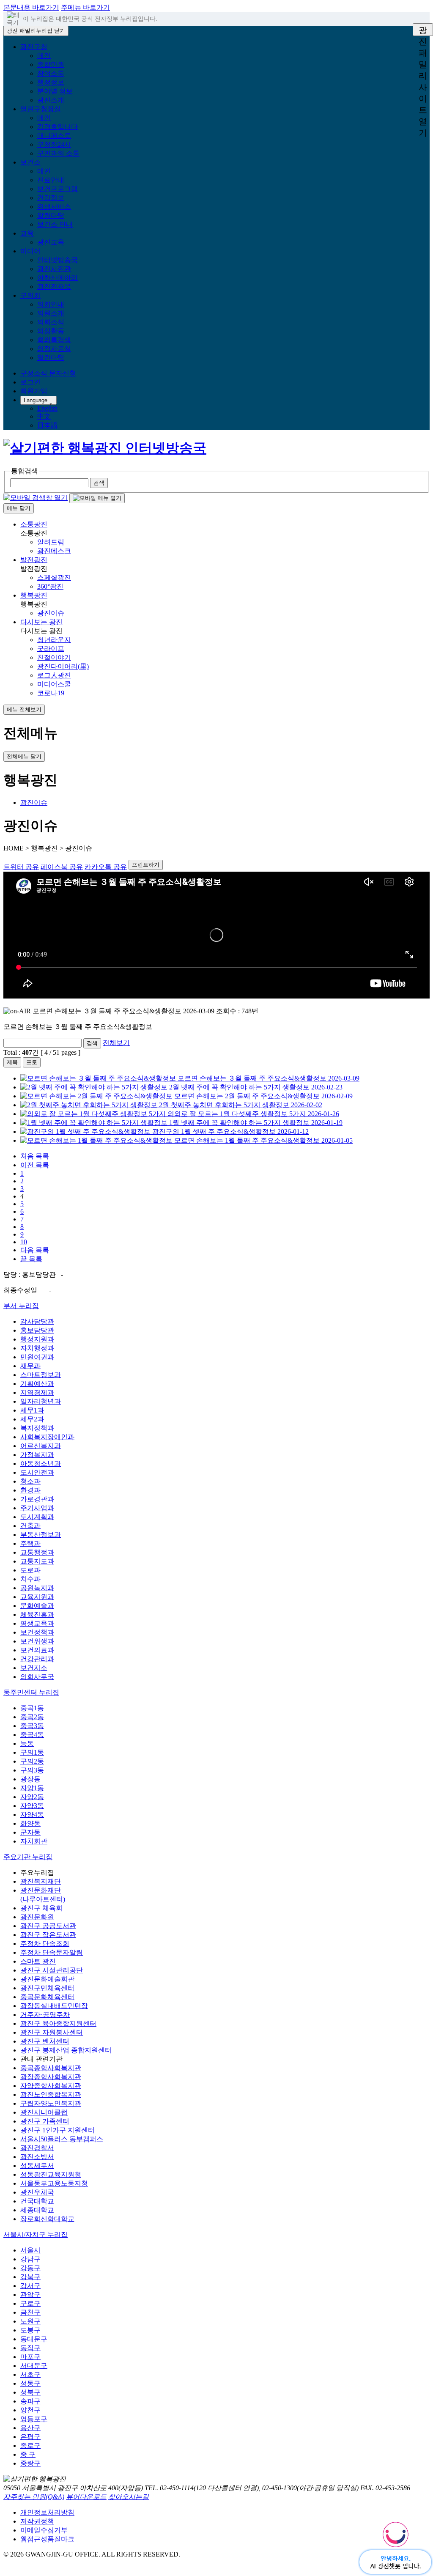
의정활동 (51, 331)
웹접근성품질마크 (47, 2539)
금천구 (30, 2312)
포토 (32, 1062)
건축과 (30, 1526)
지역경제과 (37, 1392)
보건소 (30, 162)
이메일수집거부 (44, 2530)
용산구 (30, 2428)
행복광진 (34, 595)
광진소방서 (37, 2157)
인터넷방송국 (58, 260)
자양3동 (32, 1806)
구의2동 (32, 1761)
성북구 (30, 2392)
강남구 (30, 2259)
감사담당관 (37, 1321)
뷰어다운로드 (86, 2497)
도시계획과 (37, 1517)
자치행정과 (37, 1348)
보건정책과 (37, 1632)
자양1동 (32, 1788)
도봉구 (30, 2330)
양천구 (30, 2410)
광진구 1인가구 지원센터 (58, 2130)
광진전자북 (54, 287)
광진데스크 (54, 551)
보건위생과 (37, 1641)
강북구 (30, 2277)
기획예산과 (37, 1384)
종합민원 (51, 64)
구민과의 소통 (58, 153)
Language (36, 400)
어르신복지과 (41, 1446)
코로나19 (51, 693)
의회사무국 (37, 1677)
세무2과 (32, 1419)
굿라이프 (51, 649)
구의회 (30, 295)
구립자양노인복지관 (51, 2103)
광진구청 (34, 47)
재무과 (30, 1366)
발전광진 (34, 560)
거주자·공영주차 (45, 2015)
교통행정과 (37, 1552)
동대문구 (34, 2339)
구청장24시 (54, 144)
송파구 (30, 2401)
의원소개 (51, 313)
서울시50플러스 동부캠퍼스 (62, 2139)
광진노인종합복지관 (51, 2095)
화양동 (30, 1823)
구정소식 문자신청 (48, 373)
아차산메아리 (58, 278)
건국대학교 (37, 2201)
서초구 (30, 2374)
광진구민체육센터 (47, 1988)
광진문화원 (37, 1917)
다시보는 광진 (41, 622)
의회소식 (51, 322)
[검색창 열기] (36, 498)
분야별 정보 (55, 91)
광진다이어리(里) (63, 666)
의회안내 (51, 304)
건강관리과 (37, 1659)
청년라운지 (54, 640)
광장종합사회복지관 (51, 2077)
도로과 (30, 1570)
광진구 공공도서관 (48, 1926)
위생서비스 (54, 207)
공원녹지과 (37, 1588)
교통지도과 (37, 1561)
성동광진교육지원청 (51, 2174)
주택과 (30, 1543)
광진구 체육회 (41, 1908)
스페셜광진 (54, 577)
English (47, 408)
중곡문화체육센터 (47, 1997)
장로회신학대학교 (47, 2219)
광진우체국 (37, 2192)
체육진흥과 (37, 1614)
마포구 (30, 2357)
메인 (44, 56)
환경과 (30, 1490)
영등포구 (34, 2419)
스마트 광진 (38, 1961)
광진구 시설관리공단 (52, 1970)
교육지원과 (37, 1597)
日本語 (47, 425)
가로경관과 (37, 1499)
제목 (12, 1062)
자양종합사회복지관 (51, 2086)
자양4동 (32, 1815)
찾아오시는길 (129, 2497)
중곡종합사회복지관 (51, 2068)
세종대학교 (37, 2210)
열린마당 (51, 358)
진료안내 (51, 180)
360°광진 (50, 586)
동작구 (30, 2348)
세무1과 (32, 1410)
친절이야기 (54, 657)
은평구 (30, 2437)
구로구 (30, 2303)
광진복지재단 (41, 1881)
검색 (92, 1043)
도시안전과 (37, 1472)
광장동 (30, 1779)
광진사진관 (54, 269)
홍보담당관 (37, 1330)
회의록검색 (54, 340)
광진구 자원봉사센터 (52, 2032)
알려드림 (51, 542)
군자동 (30, 1832)
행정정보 (51, 82)
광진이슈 (51, 613)
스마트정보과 (41, 1375)
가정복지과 (37, 1455)
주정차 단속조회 (45, 1944)
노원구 (30, 2321)
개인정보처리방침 (47, 2512)
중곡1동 (32, 1708)
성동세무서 (37, 2166)
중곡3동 (32, 1726)
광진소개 (51, 100)
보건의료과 (37, 1650)
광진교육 (51, 242)
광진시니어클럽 (44, 2112)
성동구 (30, 2383)
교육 (27, 233)
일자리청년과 (41, 1401)
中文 (44, 416)
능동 (27, 1743)
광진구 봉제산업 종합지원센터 (66, 2050)
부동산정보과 (41, 1535)
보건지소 (34, 1668)
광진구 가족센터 (45, 2121)
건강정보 (51, 198)
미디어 (30, 251)
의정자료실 (54, 349)
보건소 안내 (55, 224)
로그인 (30, 382)
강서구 (30, 2286)
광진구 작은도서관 (48, 1935)
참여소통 (51, 73)
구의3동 (32, 1770)
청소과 (30, 1481)
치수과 (30, 1579)
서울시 (30, 2250)
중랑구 (30, 2463)
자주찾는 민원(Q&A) (34, 2497)
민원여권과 (37, 1357)
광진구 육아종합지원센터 (58, 2023)
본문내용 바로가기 (31, 7)
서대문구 (34, 2366)
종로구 (30, 2446)
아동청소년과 (41, 1464)
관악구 (30, 2295)
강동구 (30, 2268)
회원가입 (34, 391)
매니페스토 (54, 136)
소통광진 (34, 524)
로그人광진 (54, 675)
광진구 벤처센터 (45, 2041)
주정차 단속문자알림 (52, 1952)
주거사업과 (37, 1508)
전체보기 (116, 1043)
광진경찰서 (37, 2148)
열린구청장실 (41, 109)
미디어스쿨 (54, 684)
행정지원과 (37, 1339)
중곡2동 (32, 1717)
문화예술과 (37, 1606)
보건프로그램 (58, 189)
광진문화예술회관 (47, 1979)
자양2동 (32, 1797)
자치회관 (34, 1841)
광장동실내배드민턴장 (54, 2006)
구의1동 (32, 1752)
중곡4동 (32, 1735)
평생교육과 (37, 1623)
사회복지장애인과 (47, 1437)
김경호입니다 (58, 127)
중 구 (28, 2454)
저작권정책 (37, 2521)
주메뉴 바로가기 (85, 7)
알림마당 (51, 215)
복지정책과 (37, 1428)
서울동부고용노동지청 (54, 2183)
